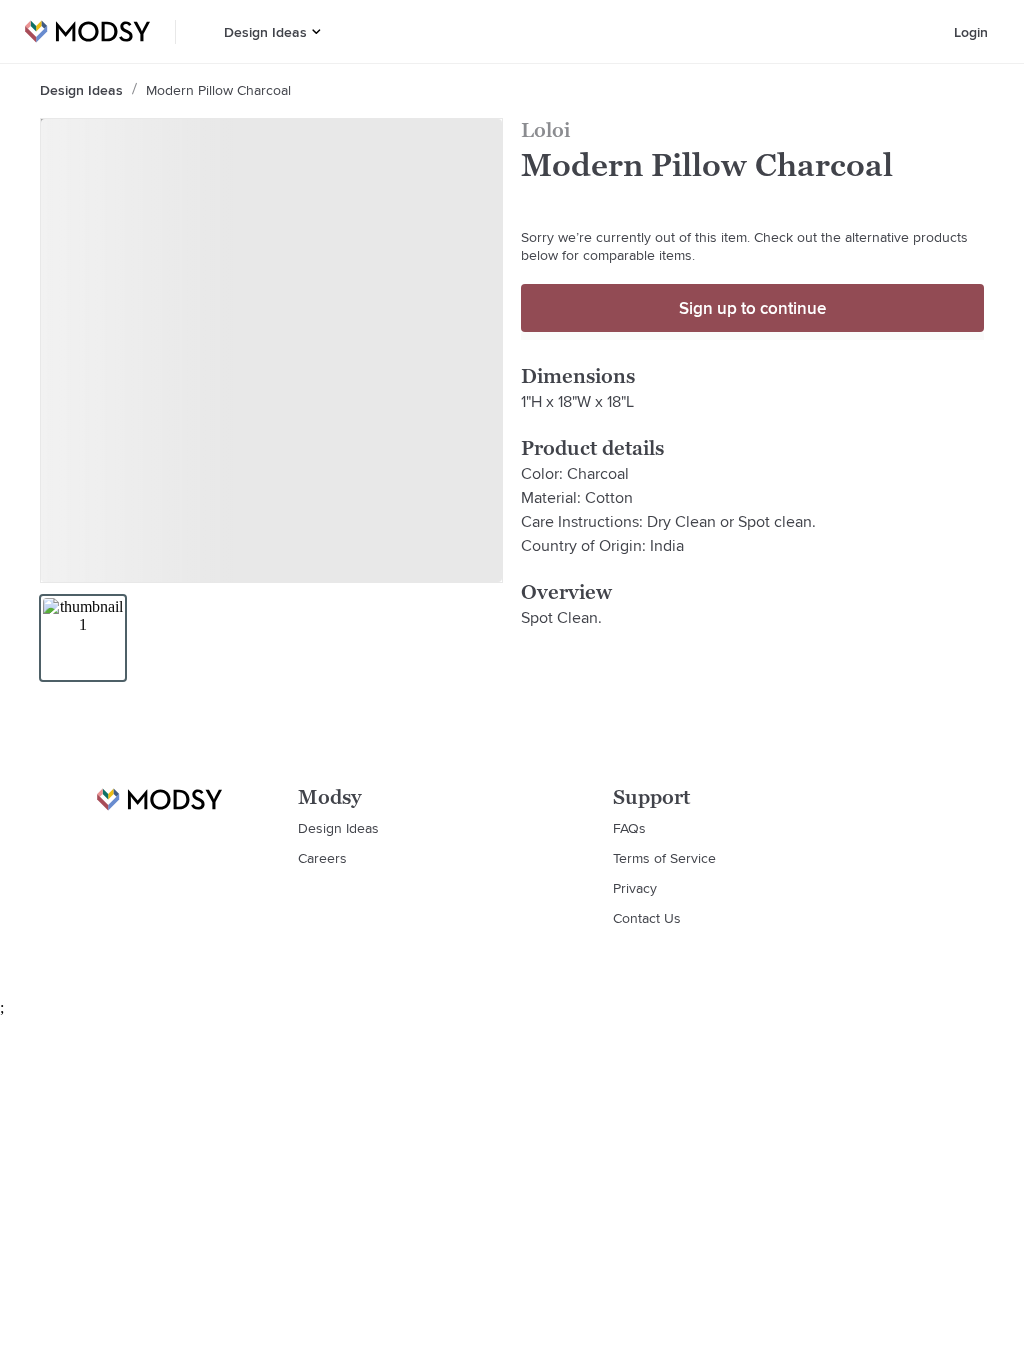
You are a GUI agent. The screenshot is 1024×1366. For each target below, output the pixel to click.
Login (971, 32)
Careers (322, 858)
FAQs (629, 828)
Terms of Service (664, 858)
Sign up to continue (752, 308)
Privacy (635, 888)
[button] (316, 31)
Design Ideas (265, 32)
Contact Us (647, 918)
